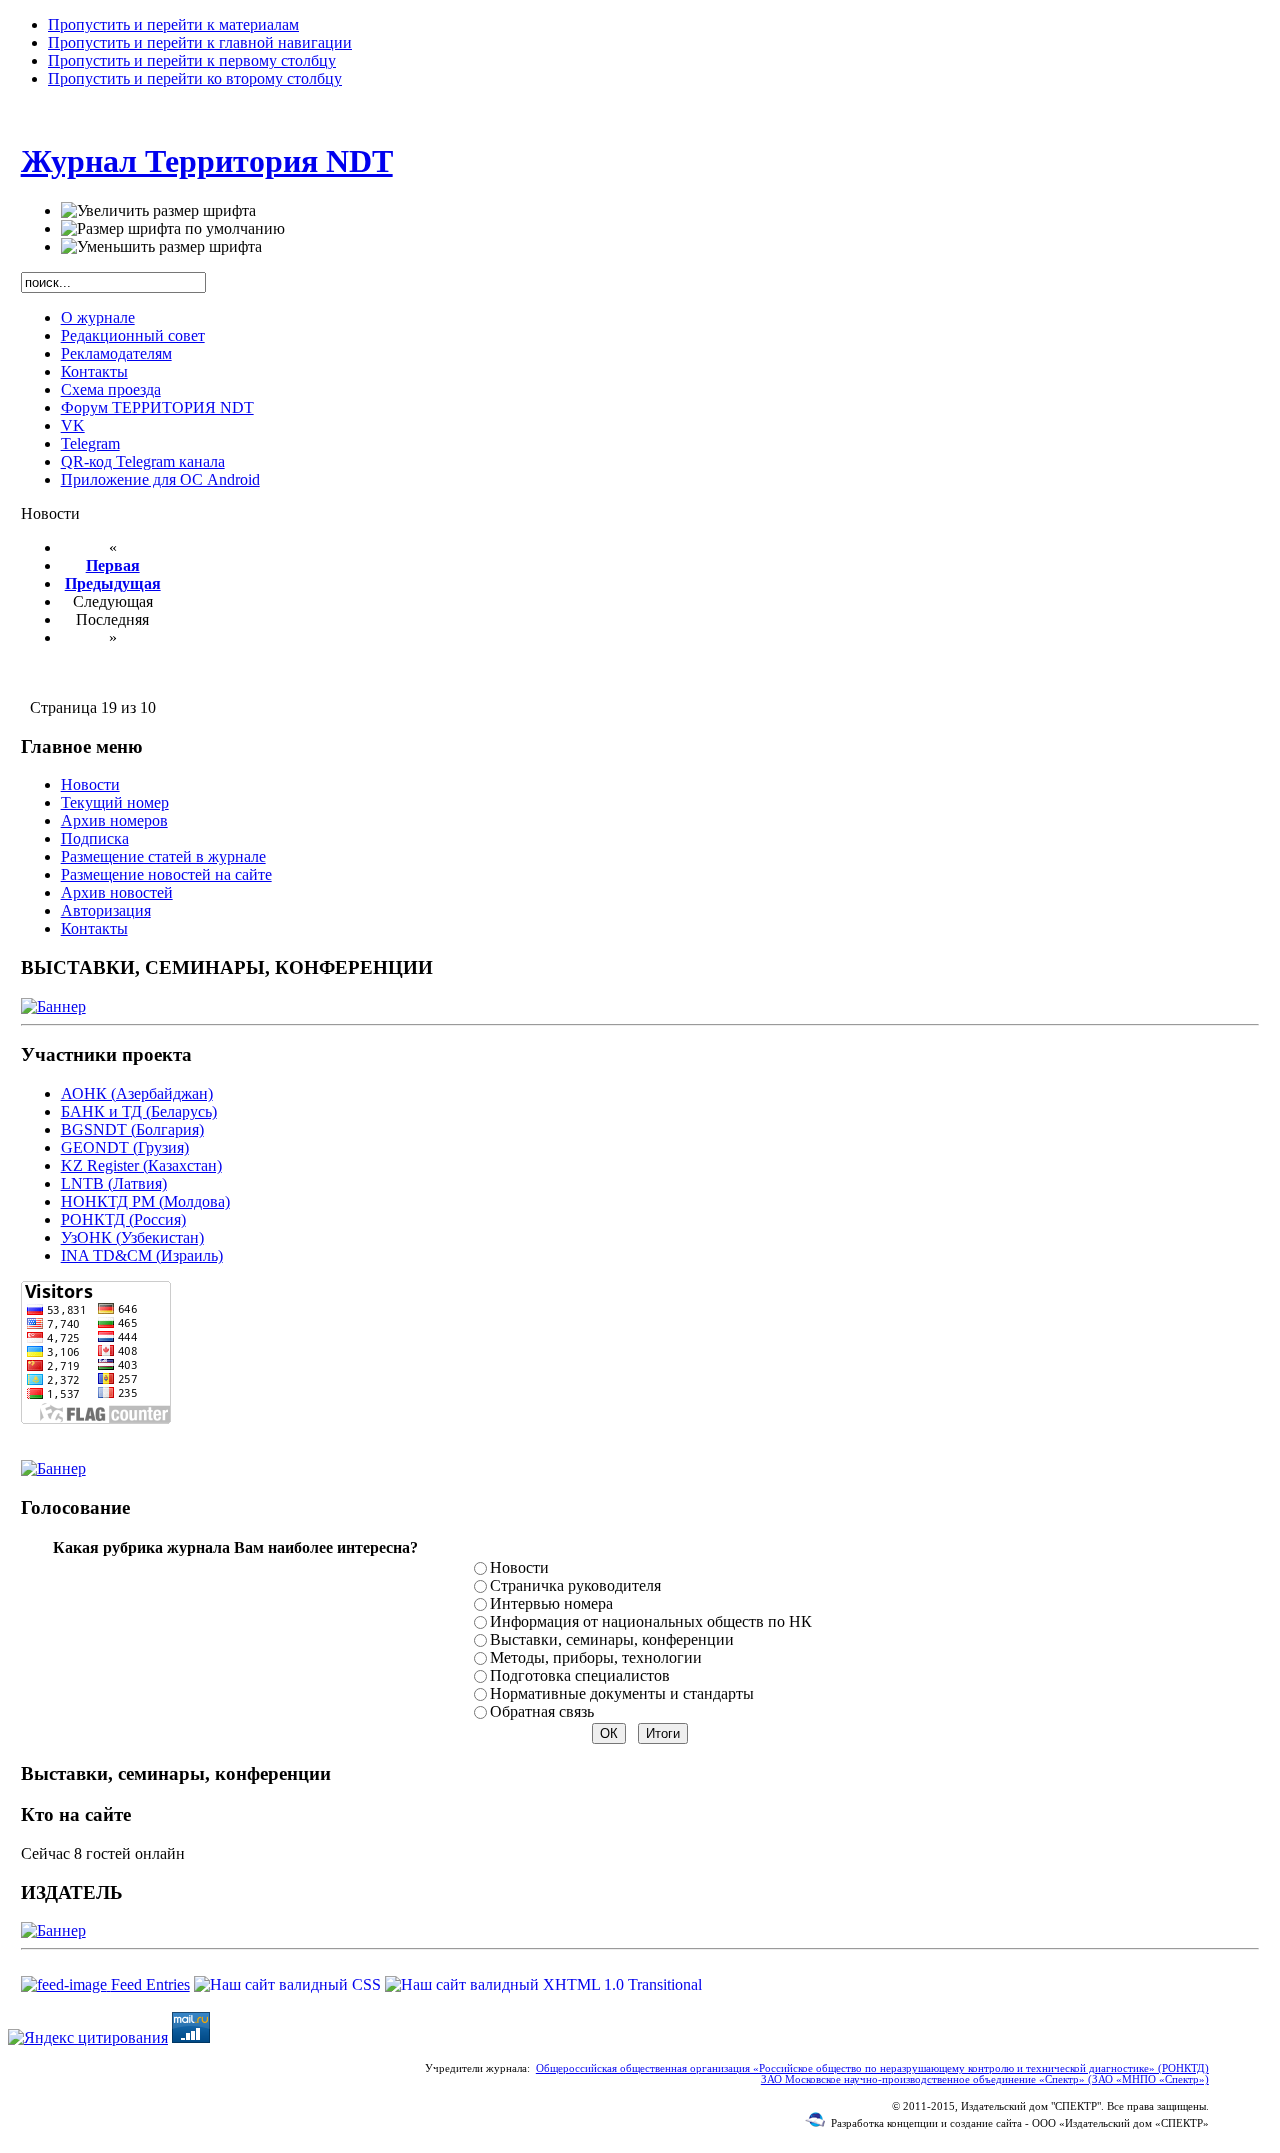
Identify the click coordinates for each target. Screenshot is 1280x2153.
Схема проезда (111, 389)
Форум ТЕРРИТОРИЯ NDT (157, 407)
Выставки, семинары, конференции (612, 1639)
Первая (113, 565)
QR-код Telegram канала (143, 461)
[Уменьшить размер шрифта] (161, 247)
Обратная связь (542, 1711)
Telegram (90, 443)
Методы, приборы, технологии (596, 1657)
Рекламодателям (116, 353)
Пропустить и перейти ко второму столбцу (195, 78)
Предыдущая (113, 583)
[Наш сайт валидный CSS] (289, 1984)
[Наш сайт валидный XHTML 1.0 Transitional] (543, 1984)
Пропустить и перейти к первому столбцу (192, 60)
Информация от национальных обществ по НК (651, 1621)
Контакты (94, 371)
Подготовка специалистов (580, 1675)
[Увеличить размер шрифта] (158, 211)
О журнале (98, 317)
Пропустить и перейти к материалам (173, 24)
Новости (519, 1567)
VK (73, 425)
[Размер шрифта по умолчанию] (173, 229)
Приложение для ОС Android (160, 479)
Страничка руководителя (575, 1585)
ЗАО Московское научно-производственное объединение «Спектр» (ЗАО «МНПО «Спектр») (985, 2079)
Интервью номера (551, 1603)
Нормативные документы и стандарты (622, 1693)
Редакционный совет (133, 335)
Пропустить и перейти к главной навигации (200, 42)
